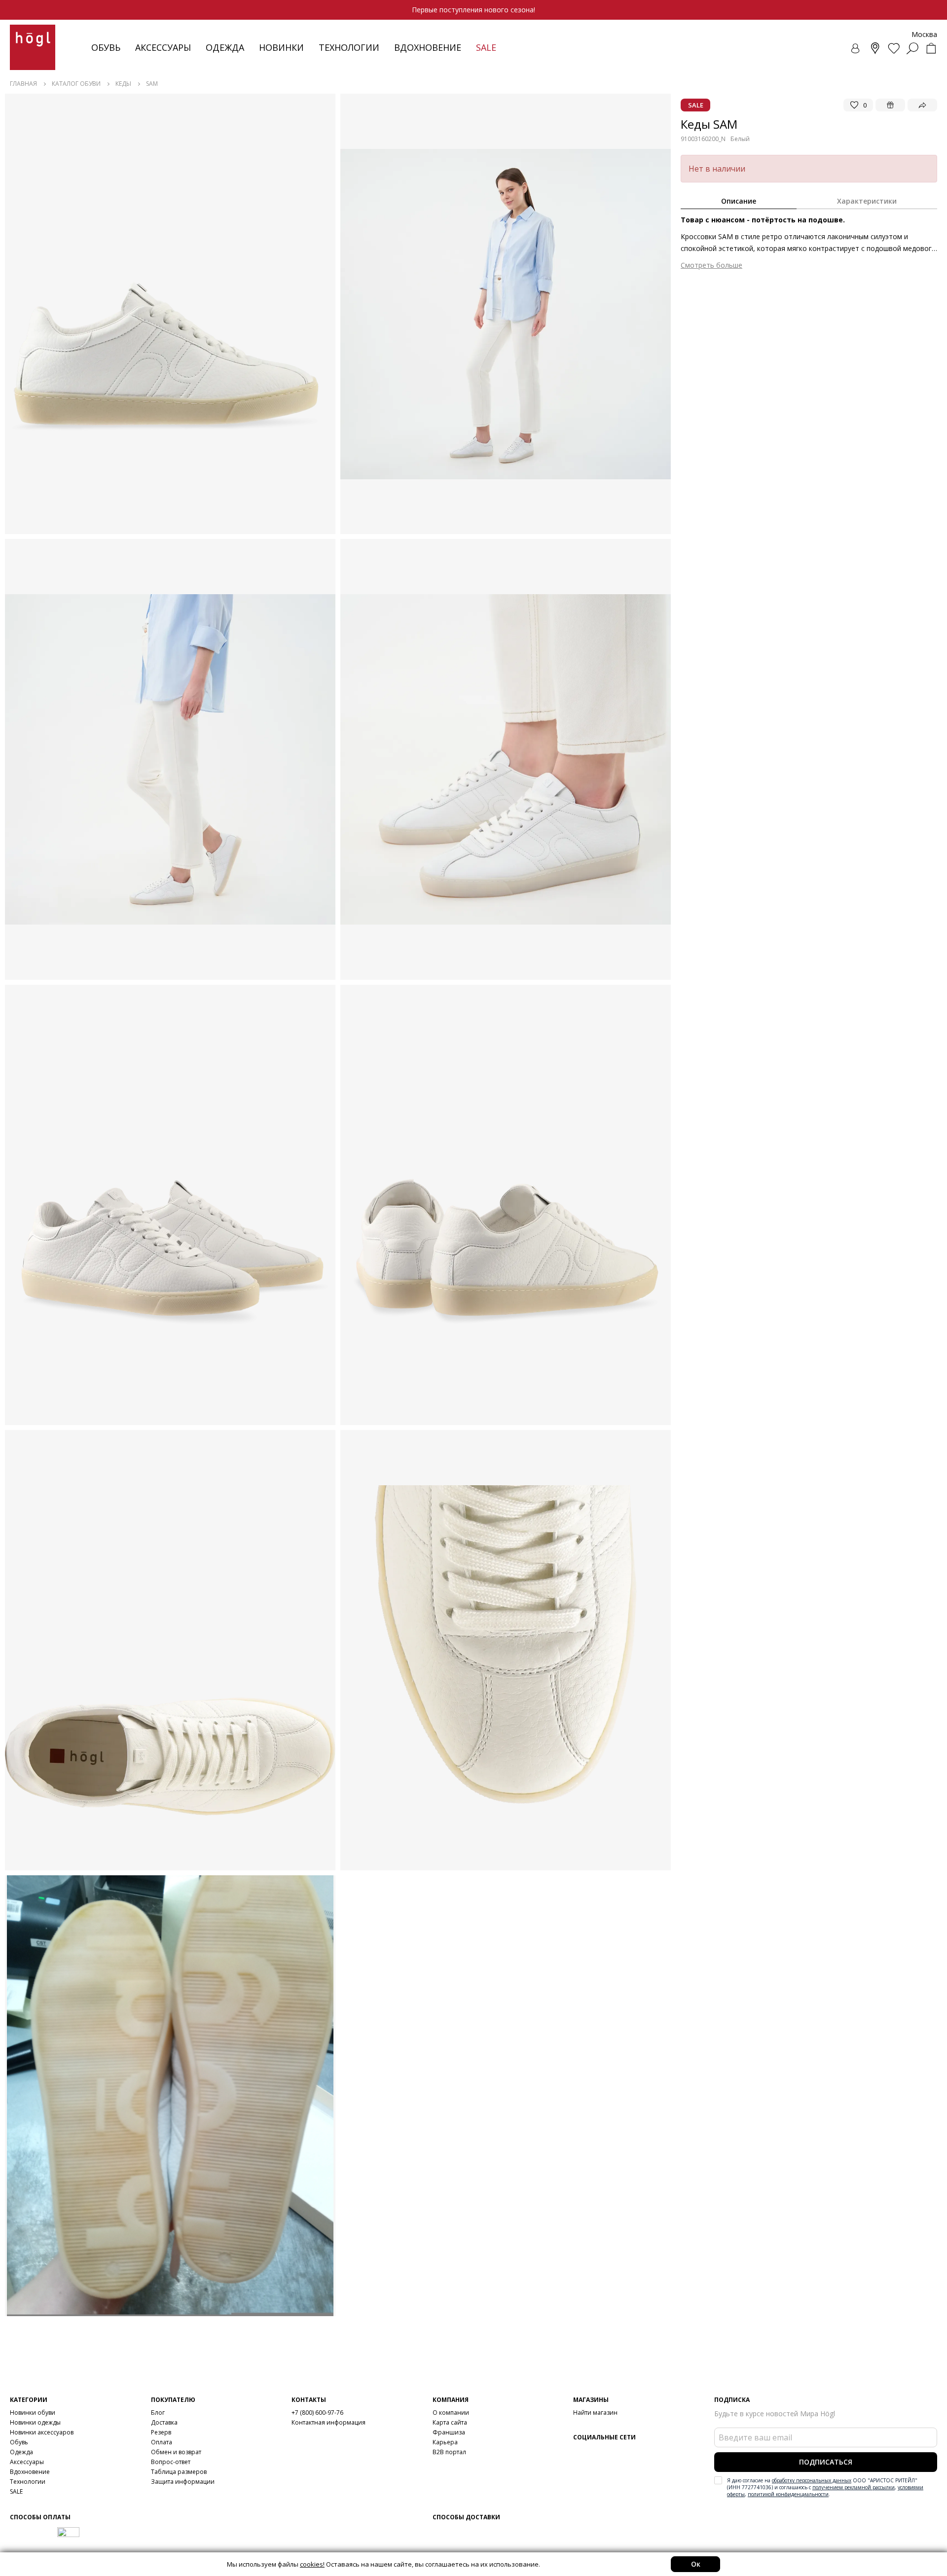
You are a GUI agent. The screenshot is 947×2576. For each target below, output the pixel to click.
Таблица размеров (179, 2472)
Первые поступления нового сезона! (473, 10)
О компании (451, 2413)
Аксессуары (163, 47)
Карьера (445, 2442)
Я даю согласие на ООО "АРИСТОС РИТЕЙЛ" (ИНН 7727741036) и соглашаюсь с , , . (825, 2487)
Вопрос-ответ (171, 2462)
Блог (158, 2413)
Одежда (225, 47)
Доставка (164, 2422)
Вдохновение (428, 47)
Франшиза (449, 2432)
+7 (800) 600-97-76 (317, 2413)
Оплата (162, 2442)
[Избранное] (894, 48)
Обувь (106, 47)
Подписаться (826, 2462)
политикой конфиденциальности (788, 2494)
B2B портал (449, 2452)
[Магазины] (875, 48)
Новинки (281, 47)
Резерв (161, 2432)
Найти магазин (595, 2413)
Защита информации (183, 2482)
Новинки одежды (35, 2422)
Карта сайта (450, 2422)
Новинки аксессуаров (42, 2432)
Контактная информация (328, 2422)
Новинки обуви (33, 2413)
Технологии (28, 2482)
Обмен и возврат (176, 2452)
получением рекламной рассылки (854, 2487)
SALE (16, 2491)
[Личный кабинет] (856, 48)
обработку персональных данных (812, 2480)
